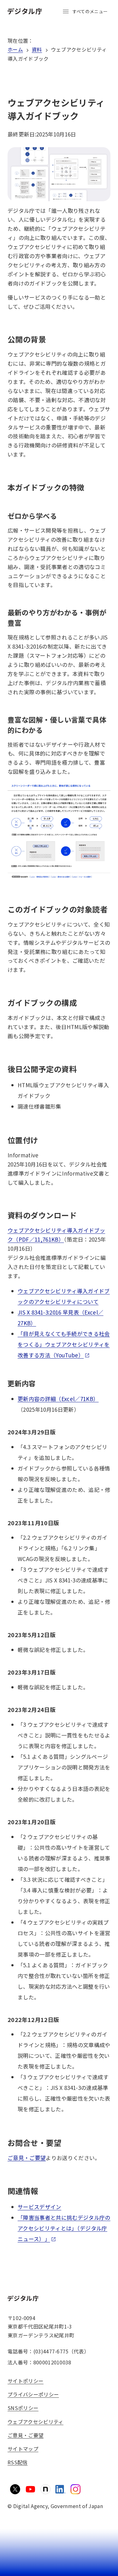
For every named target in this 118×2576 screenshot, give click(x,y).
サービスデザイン (39, 2207)
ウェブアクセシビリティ (36, 2422)
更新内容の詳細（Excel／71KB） (58, 1399)
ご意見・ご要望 (27, 2158)
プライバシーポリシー (33, 2394)
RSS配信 (18, 2462)
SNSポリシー (23, 2408)
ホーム (15, 49)
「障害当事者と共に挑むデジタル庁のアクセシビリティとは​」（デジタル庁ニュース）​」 (64, 2228)
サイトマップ (23, 2449)
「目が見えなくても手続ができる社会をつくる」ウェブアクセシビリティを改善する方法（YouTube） (64, 1344)
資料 (37, 49)
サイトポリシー (25, 2381)
